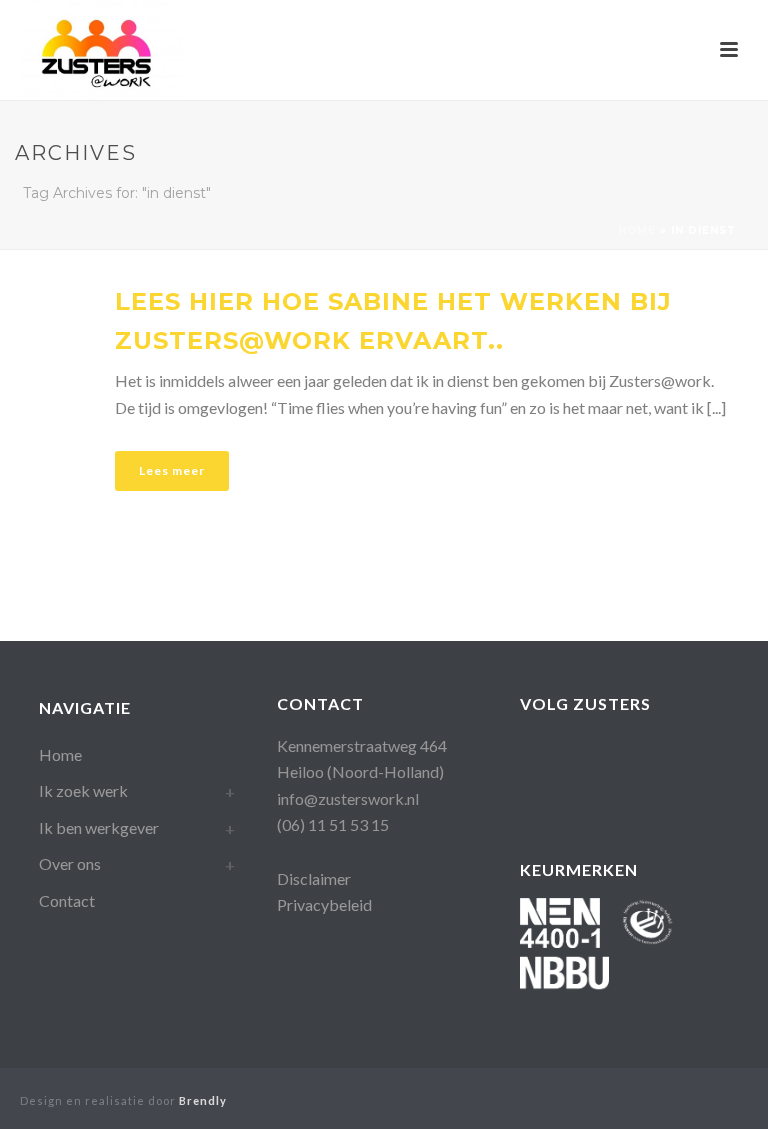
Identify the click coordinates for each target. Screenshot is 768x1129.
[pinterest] (692, 754)
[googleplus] (572, 754)
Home (637, 230)
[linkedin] (612, 754)
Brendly (203, 1100)
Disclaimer (314, 878)
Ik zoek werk (83, 790)
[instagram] (652, 754)
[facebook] (532, 754)
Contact (67, 900)
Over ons (70, 863)
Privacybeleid (324, 904)
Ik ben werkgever (99, 827)
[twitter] (532, 796)
